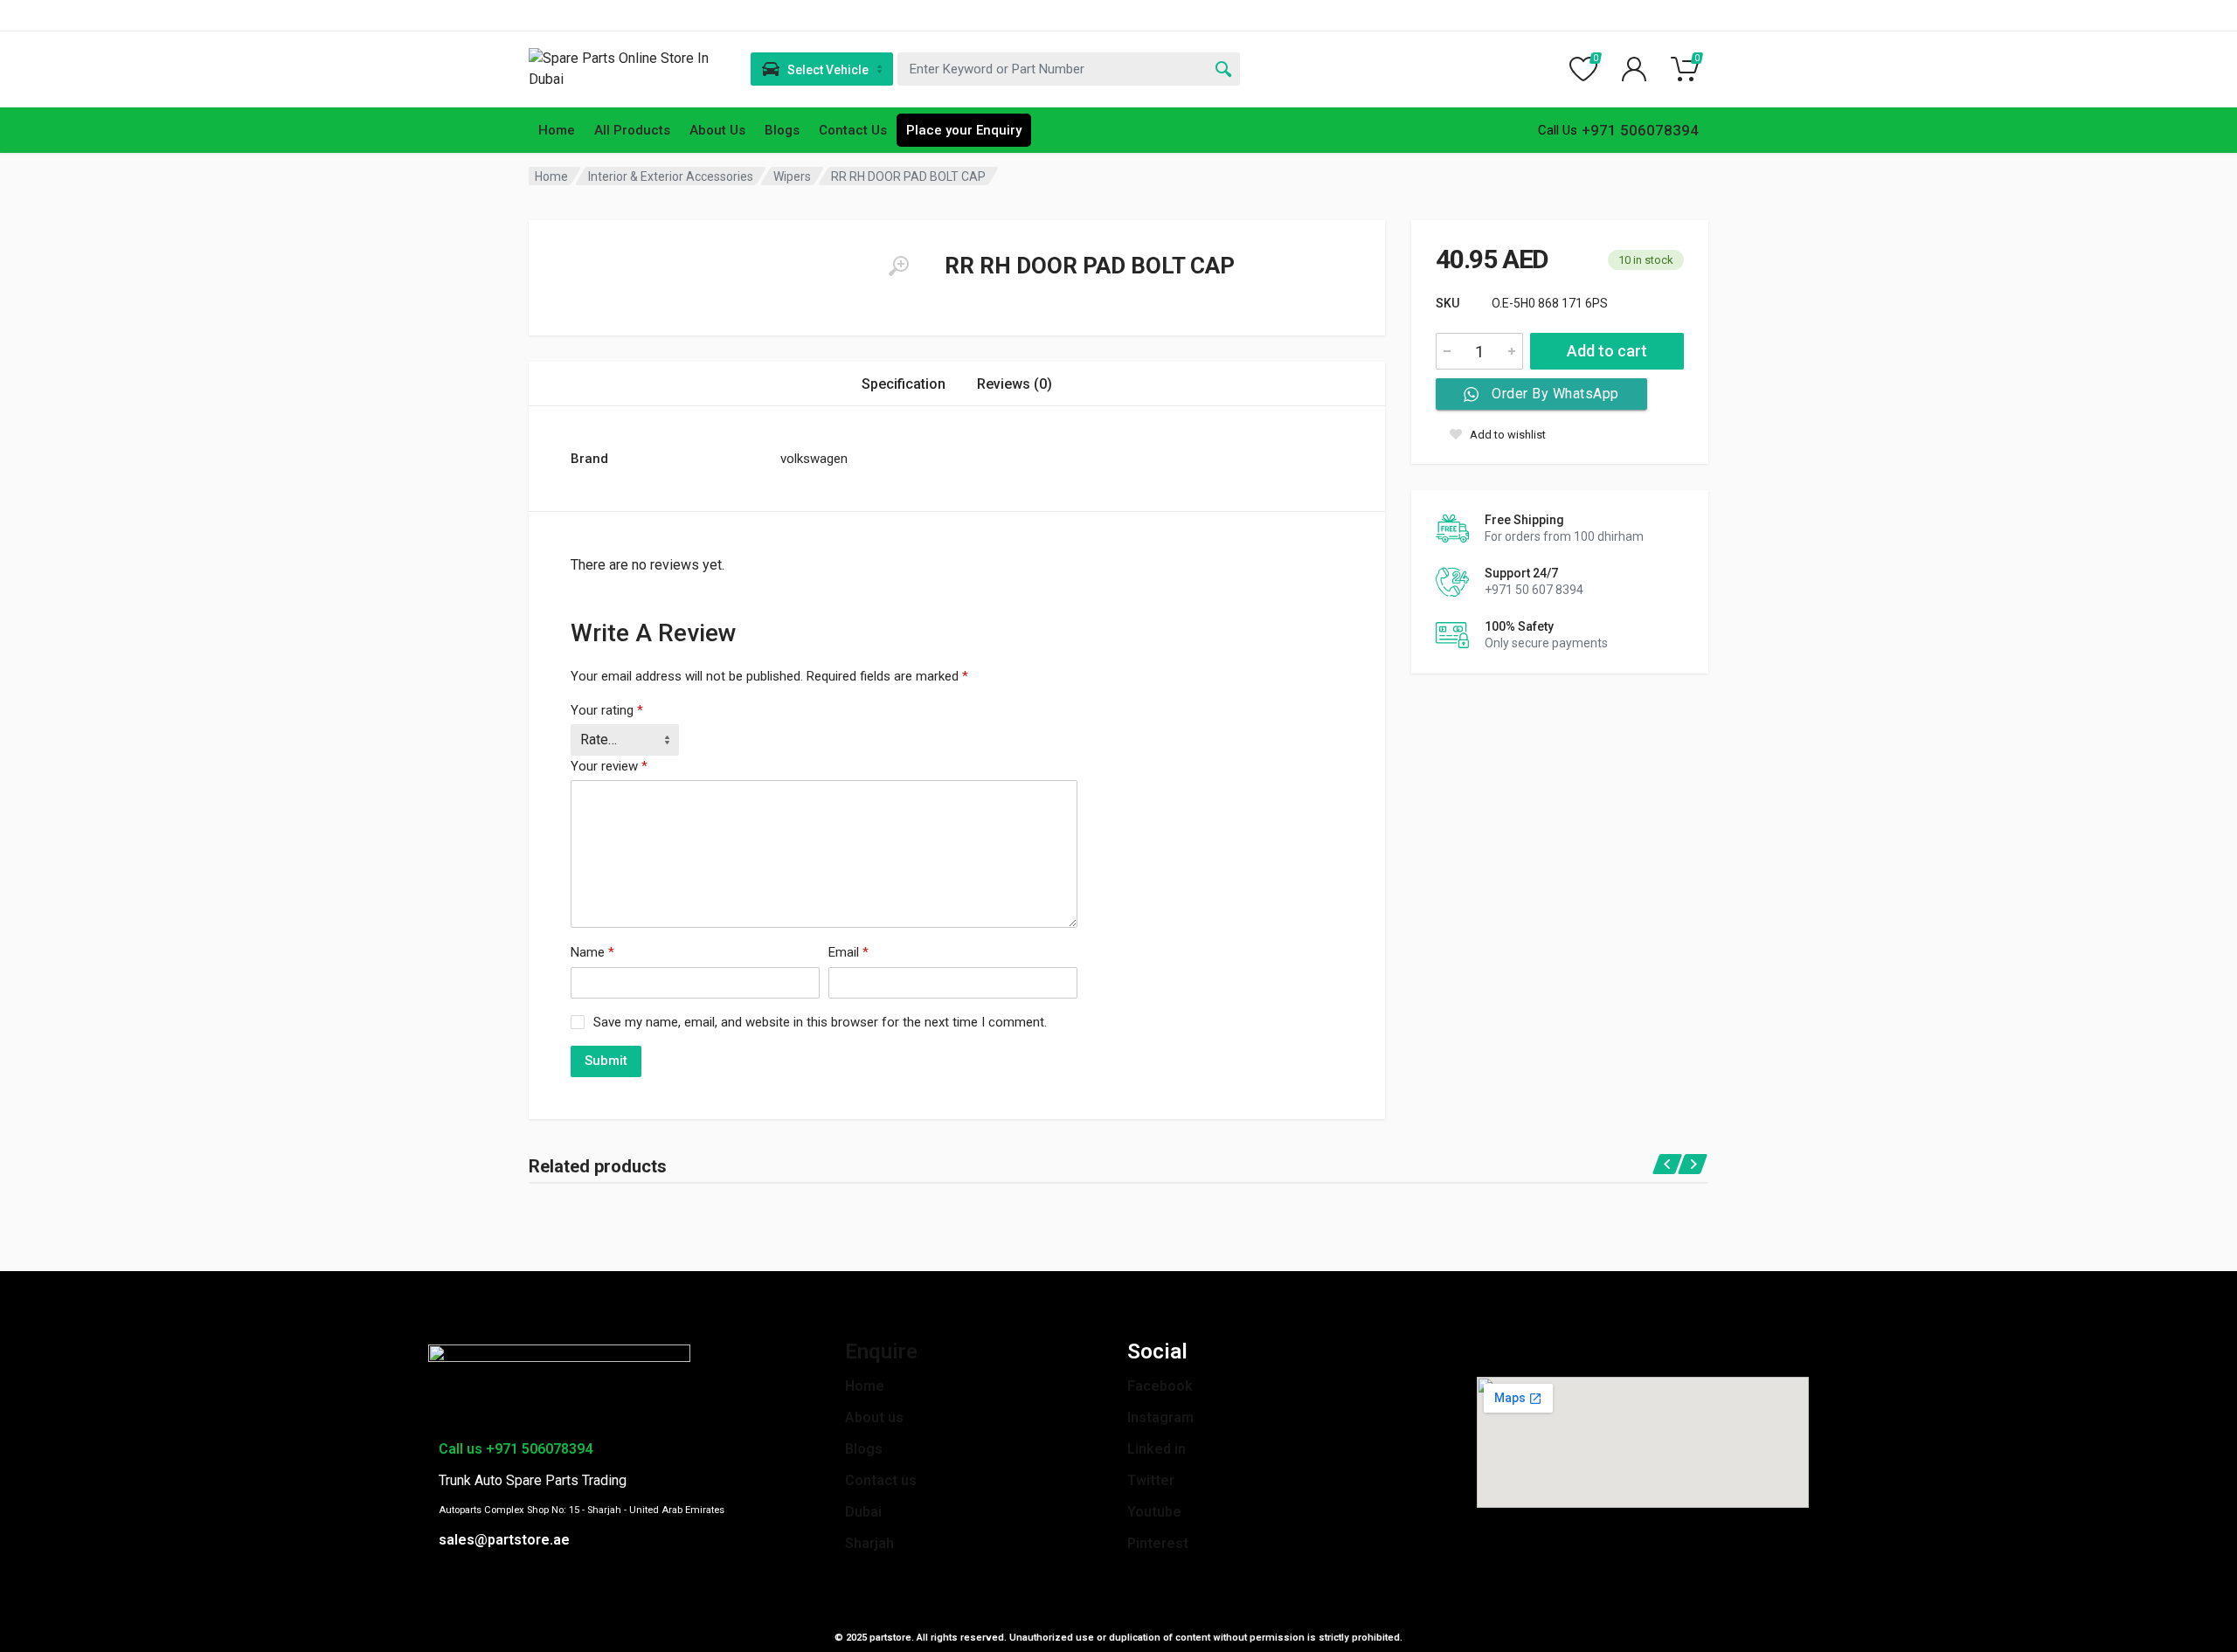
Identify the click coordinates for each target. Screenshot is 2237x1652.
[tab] (904, 384)
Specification (904, 384)
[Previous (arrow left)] (31, 826)
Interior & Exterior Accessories (671, 176)
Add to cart (1607, 351)
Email (848, 952)
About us (874, 1417)
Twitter (1151, 1480)
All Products (632, 130)
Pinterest (1158, 1543)
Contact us (881, 1480)
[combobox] (1069, 69)
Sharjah (869, 1543)
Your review (609, 766)
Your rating (607, 710)
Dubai (863, 1512)
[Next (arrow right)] (2206, 826)
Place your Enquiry (964, 130)
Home (557, 130)
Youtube (1154, 1512)
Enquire (881, 1351)
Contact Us (853, 130)
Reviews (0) (1015, 384)
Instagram (1160, 1417)
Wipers (792, 176)
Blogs (782, 130)
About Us (717, 130)
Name (592, 952)
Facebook (1160, 1386)
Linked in (1157, 1449)
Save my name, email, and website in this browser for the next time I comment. (820, 1022)
